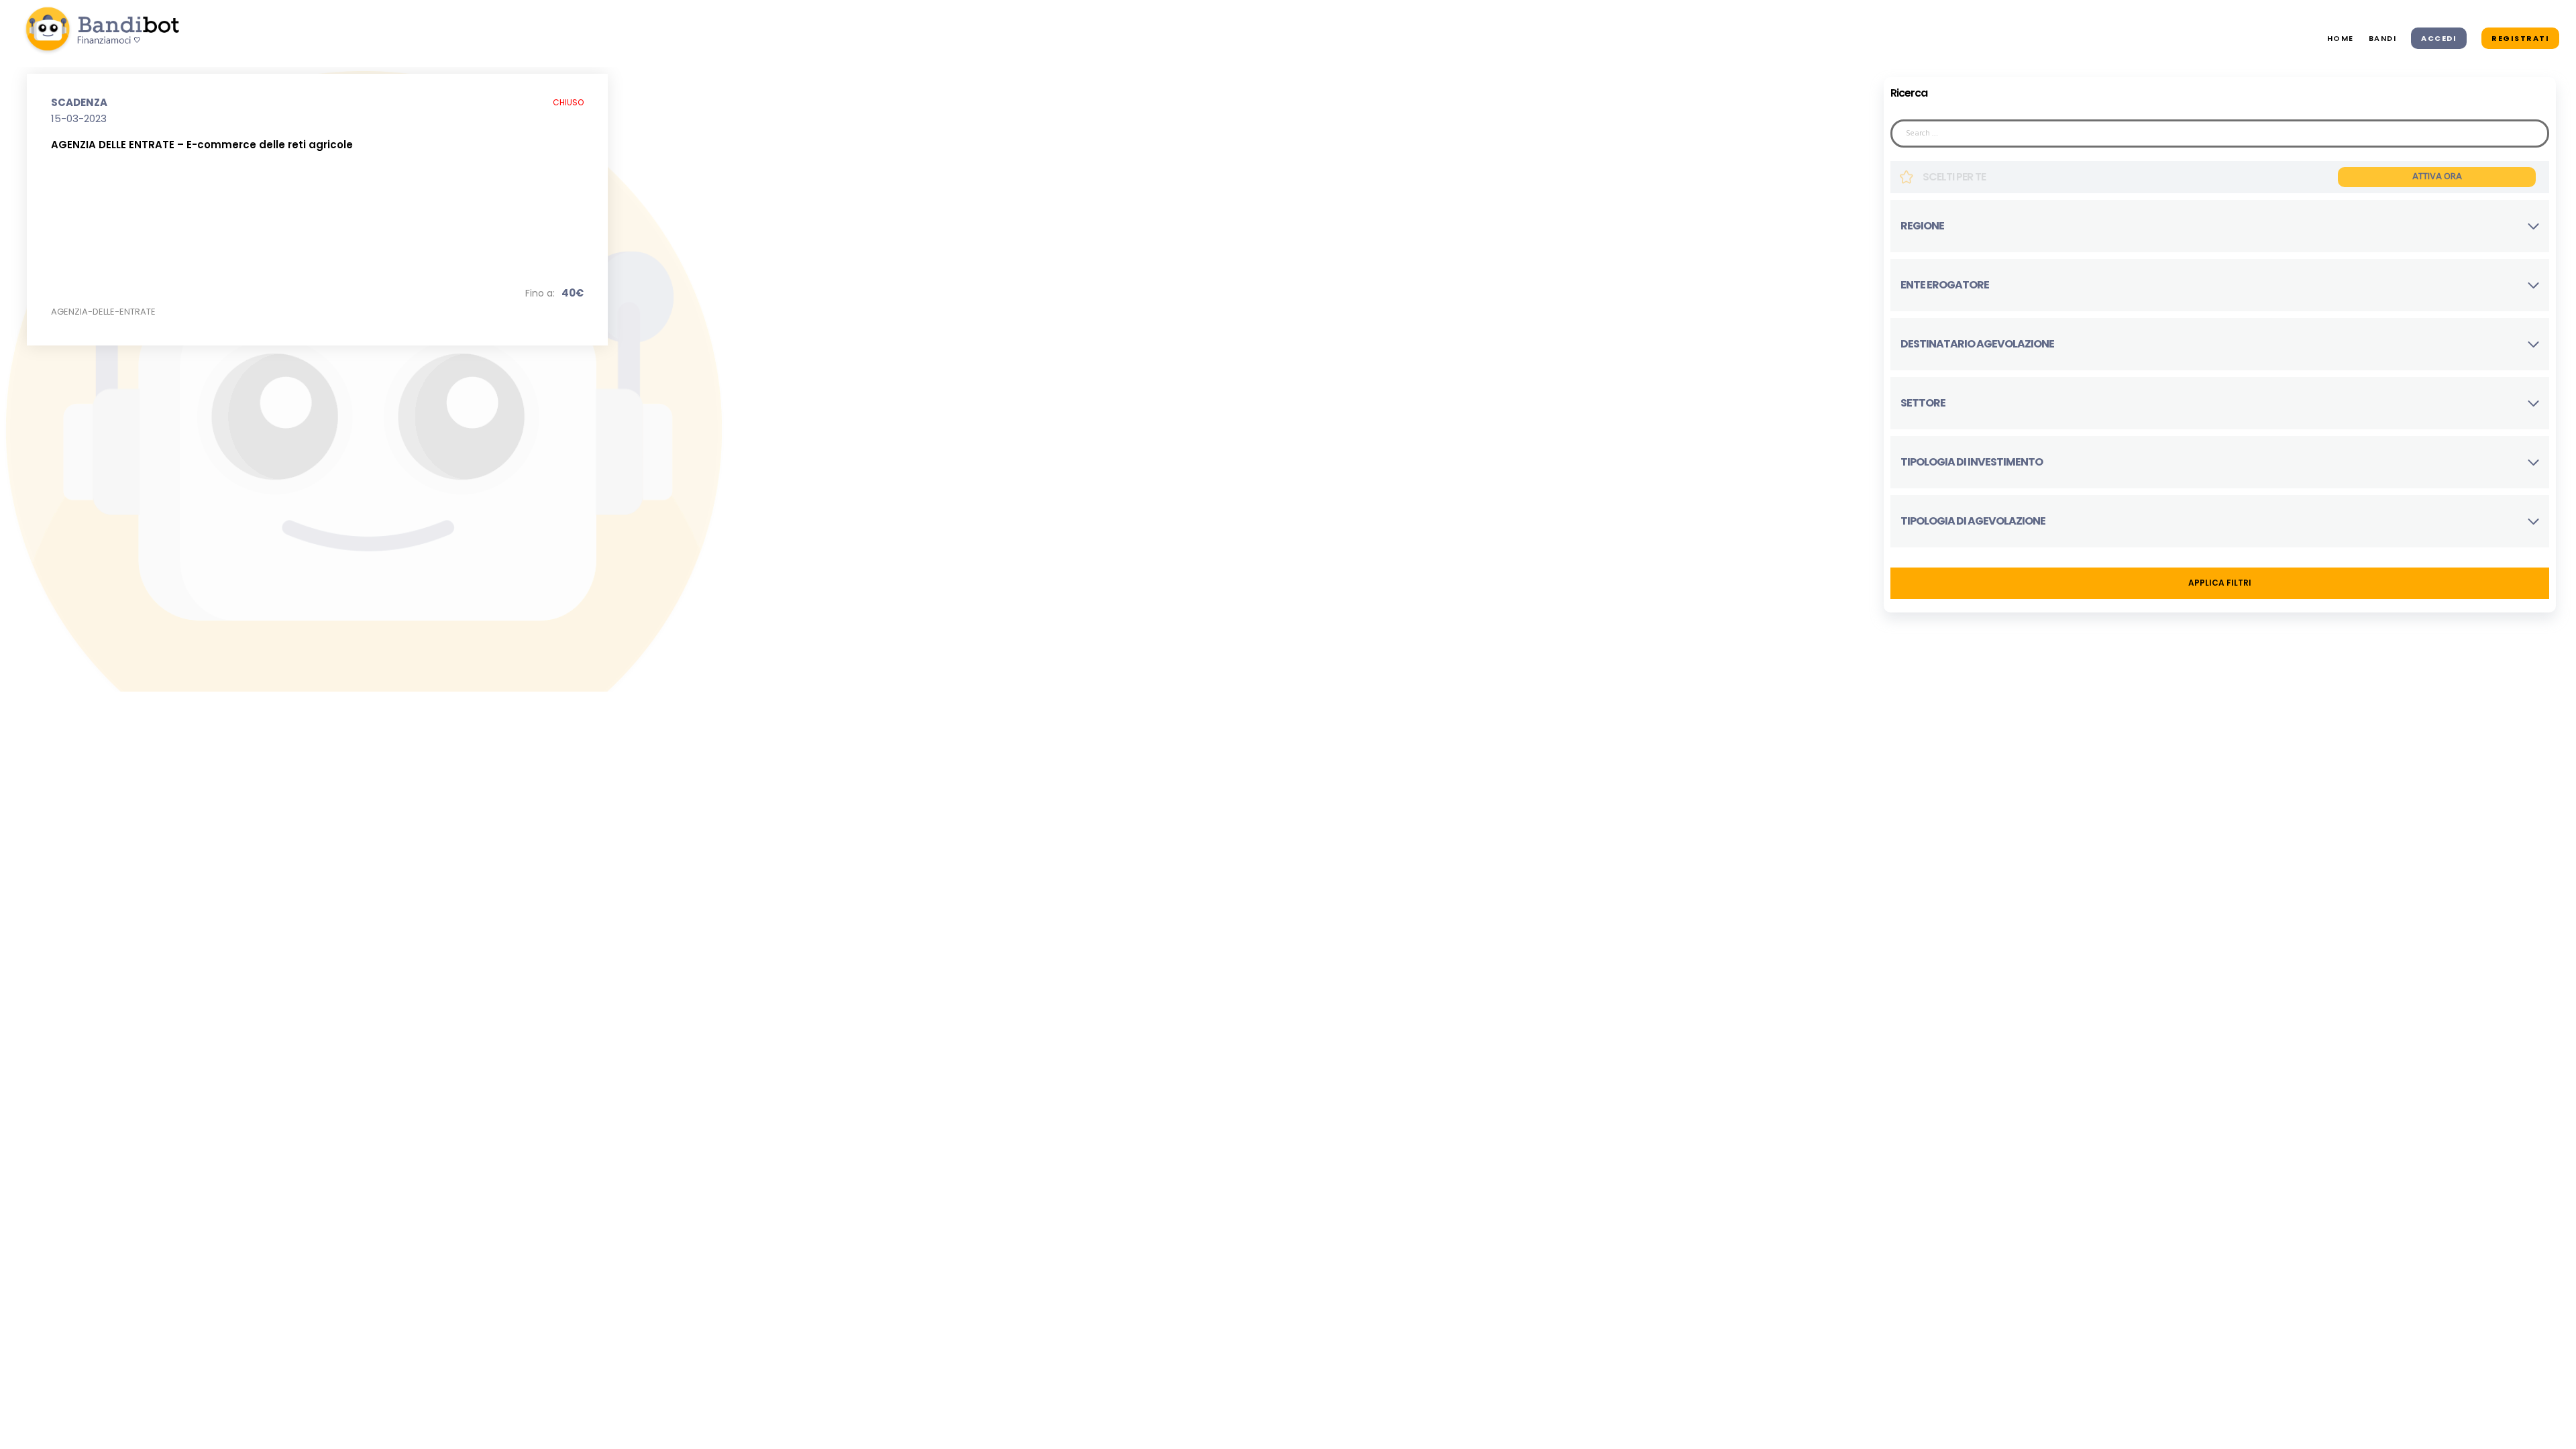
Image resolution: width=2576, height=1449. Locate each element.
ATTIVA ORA (2437, 177)
